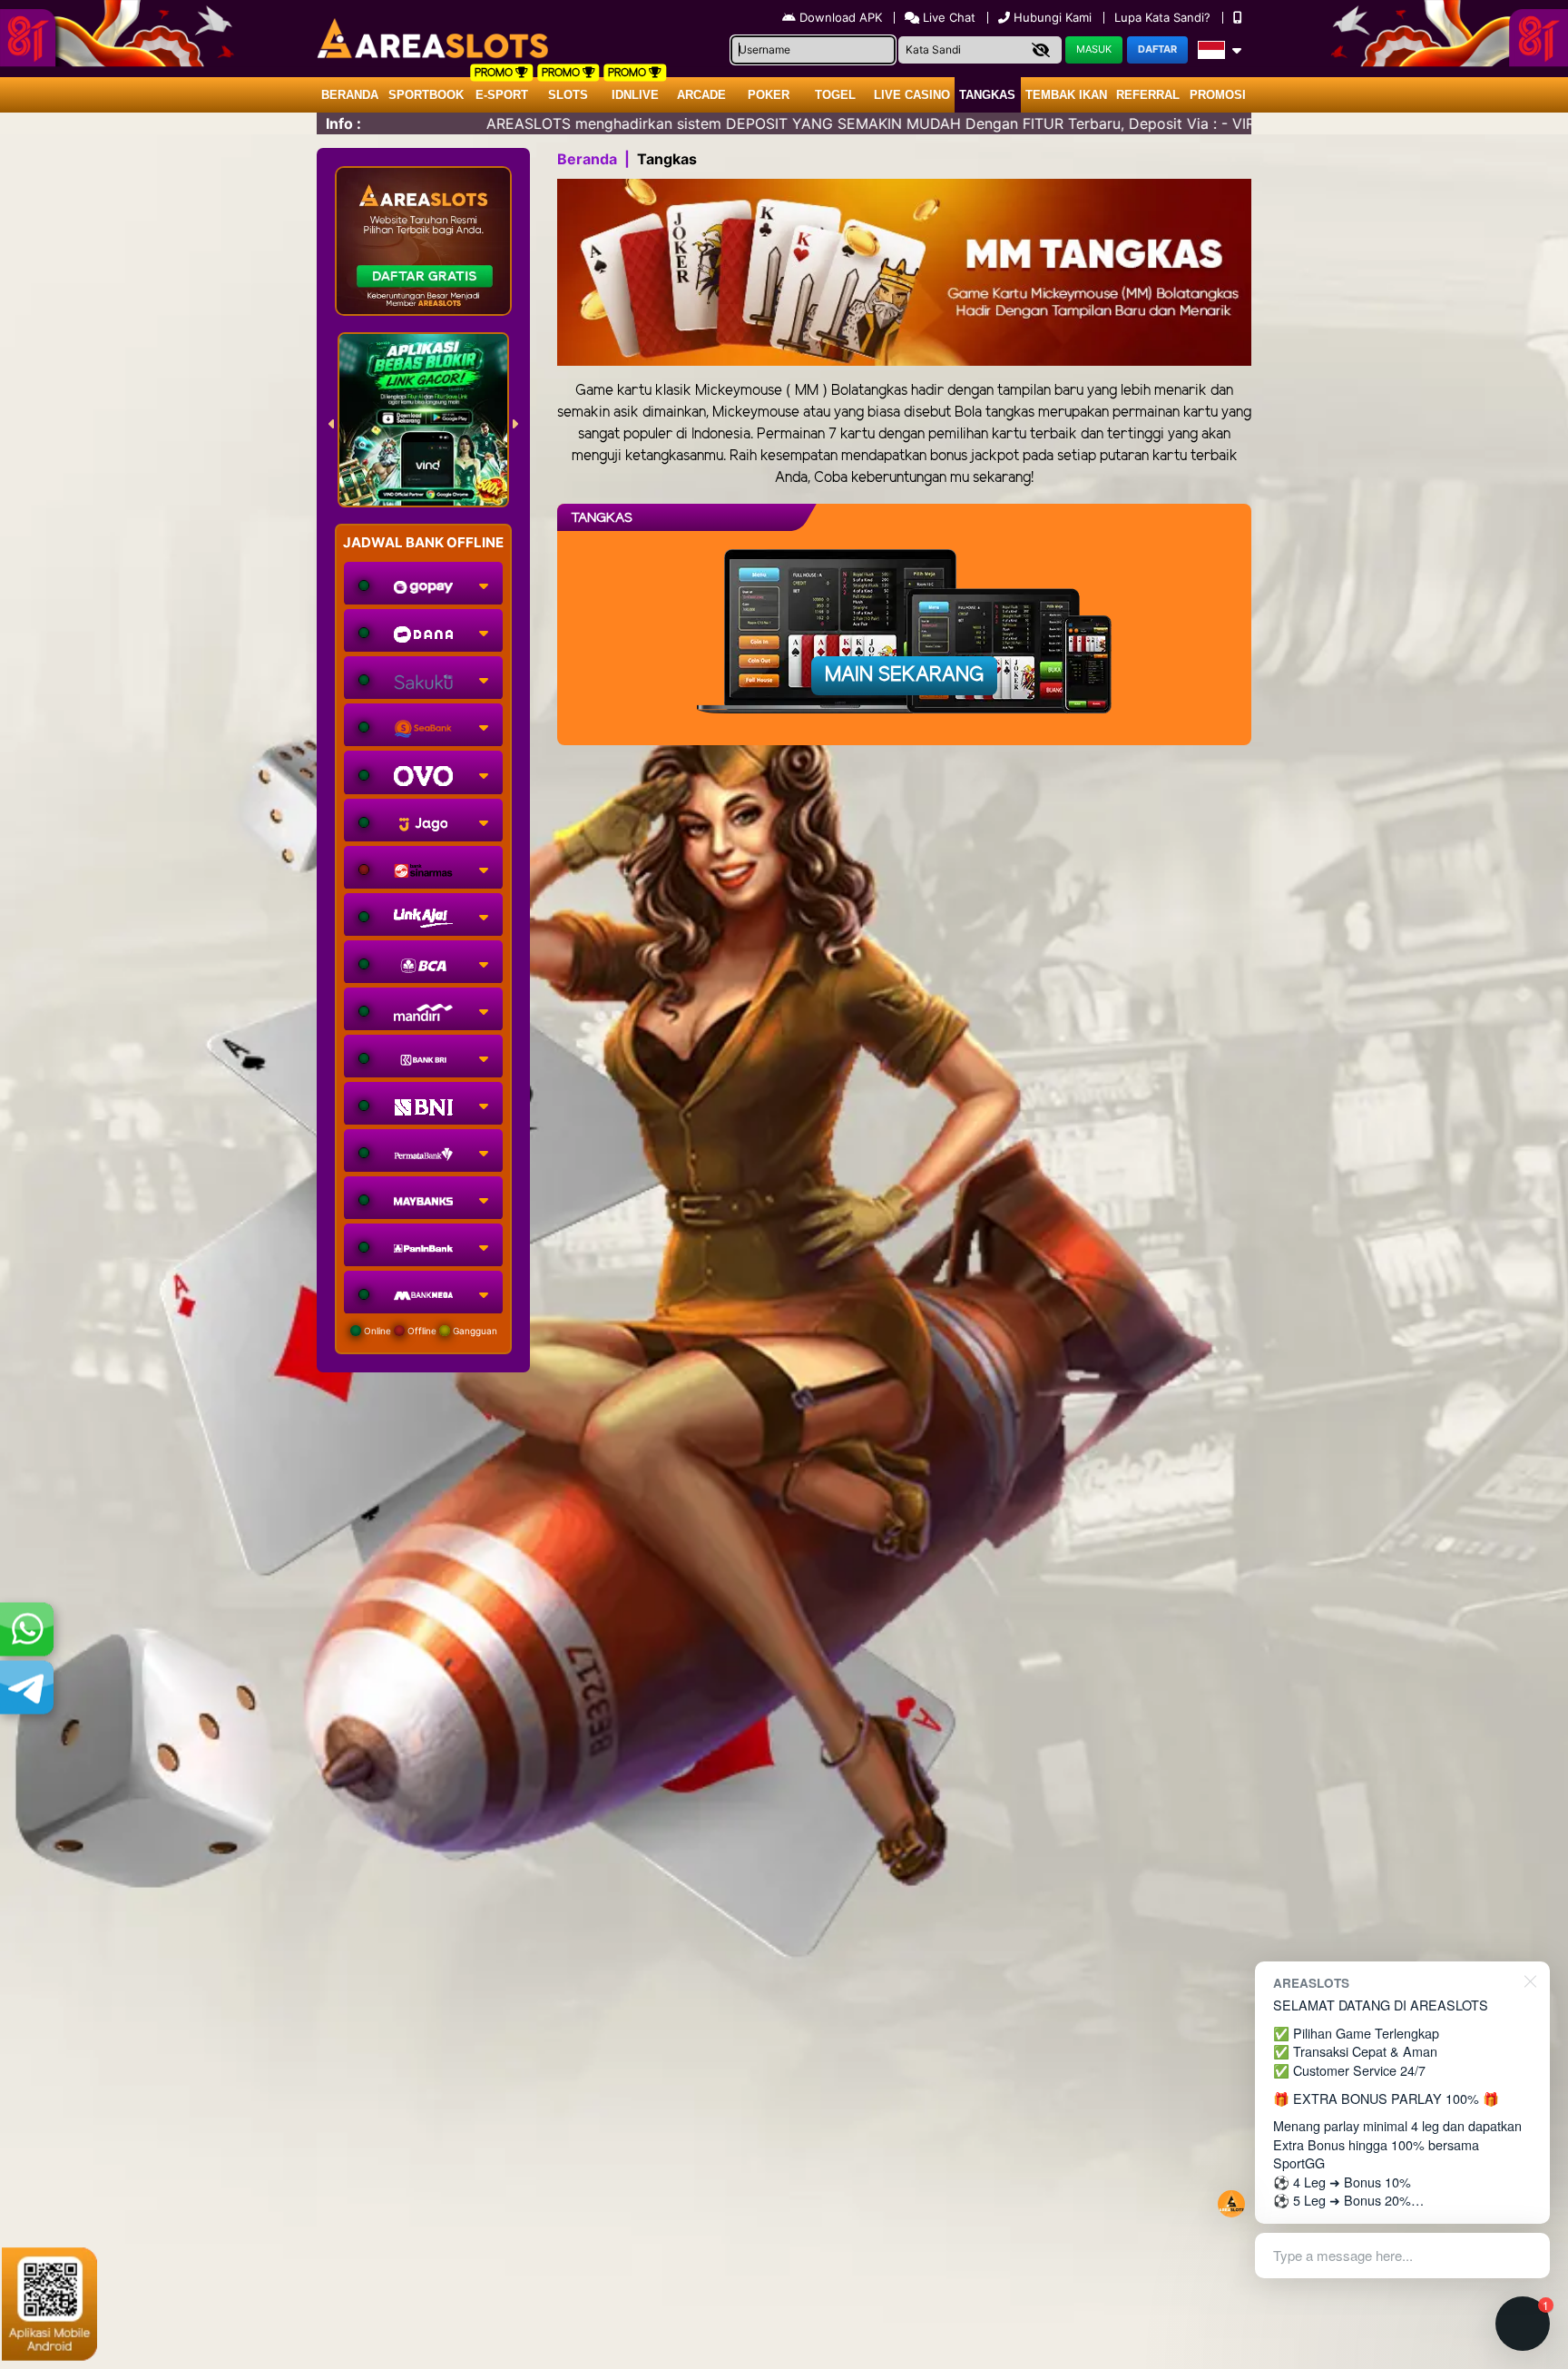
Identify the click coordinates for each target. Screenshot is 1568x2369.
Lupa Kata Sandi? (1164, 17)
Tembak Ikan (1066, 95)
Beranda (350, 95)
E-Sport (502, 95)
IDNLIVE (635, 95)
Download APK (841, 17)
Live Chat (947, 17)
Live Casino (912, 95)
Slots (568, 95)
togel (835, 95)
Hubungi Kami (1053, 17)
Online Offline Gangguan (429, 1331)
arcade (701, 95)
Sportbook (426, 95)
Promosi (1218, 95)
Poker (769, 95)
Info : (343, 123)
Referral (1148, 95)
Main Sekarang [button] (904, 675)
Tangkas (987, 95)
